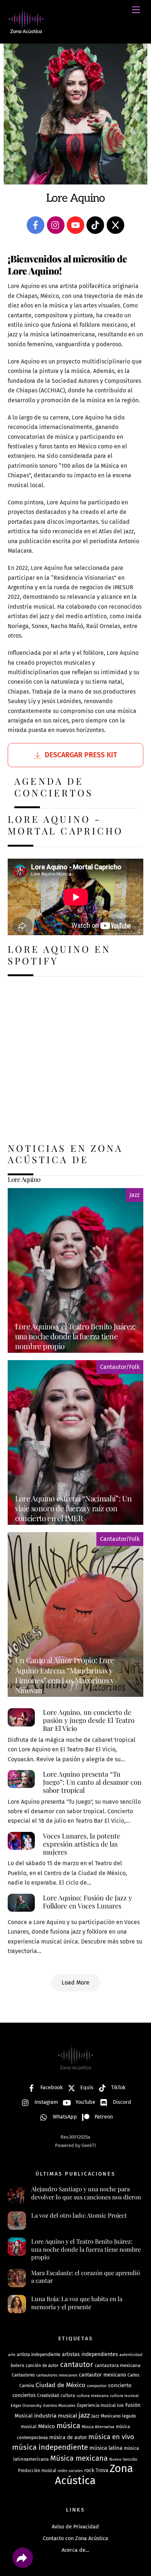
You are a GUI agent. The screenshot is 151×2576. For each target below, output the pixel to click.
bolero (17, 2365)
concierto (120, 2385)
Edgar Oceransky (26, 2405)
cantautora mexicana (117, 2365)
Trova (102, 2470)
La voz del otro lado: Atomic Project (79, 2215)
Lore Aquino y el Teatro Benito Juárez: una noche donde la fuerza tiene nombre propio (86, 2249)
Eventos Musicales (59, 2406)
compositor (97, 2386)
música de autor (68, 2437)
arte (12, 2355)
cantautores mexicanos (57, 2375)
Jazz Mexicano (106, 2416)
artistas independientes (90, 2354)
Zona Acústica (94, 2474)
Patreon (103, 2117)
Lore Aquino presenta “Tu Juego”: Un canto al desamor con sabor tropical (92, 1782)
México (47, 2426)
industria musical (56, 2416)
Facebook (51, 2088)
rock (89, 2470)
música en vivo (111, 2437)
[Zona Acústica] (26, 30)
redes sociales (70, 2471)
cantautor (77, 2364)
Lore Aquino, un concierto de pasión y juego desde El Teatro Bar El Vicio (89, 1720)
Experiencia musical (96, 2405)
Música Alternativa (98, 2427)
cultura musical (124, 2396)
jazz (84, 2415)
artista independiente (39, 2354)
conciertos (24, 2395)
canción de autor (42, 2366)
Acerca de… (75, 2550)
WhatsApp (64, 2117)
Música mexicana (79, 2458)
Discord (121, 2102)
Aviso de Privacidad (75, 2527)
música (68, 2426)
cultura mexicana (93, 2396)
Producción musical (37, 2471)
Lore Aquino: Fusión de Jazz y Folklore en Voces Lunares (87, 1902)
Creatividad (48, 2396)
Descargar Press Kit (81, 755)
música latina (106, 2448)
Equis (86, 2088)
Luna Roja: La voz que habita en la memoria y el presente (77, 2303)
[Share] (23, 2558)
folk (120, 2406)
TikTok (117, 2088)
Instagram (45, 2102)
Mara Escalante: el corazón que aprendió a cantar (86, 2277)
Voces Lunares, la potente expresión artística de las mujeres (82, 1844)
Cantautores (23, 2375)
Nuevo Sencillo (123, 2459)
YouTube (85, 2102)
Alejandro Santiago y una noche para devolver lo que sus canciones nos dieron (86, 2193)
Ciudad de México (60, 2385)
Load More (75, 1983)
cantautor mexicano (102, 2375)
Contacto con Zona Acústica (75, 2538)
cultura (68, 2396)
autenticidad (131, 2355)
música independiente (50, 2447)
